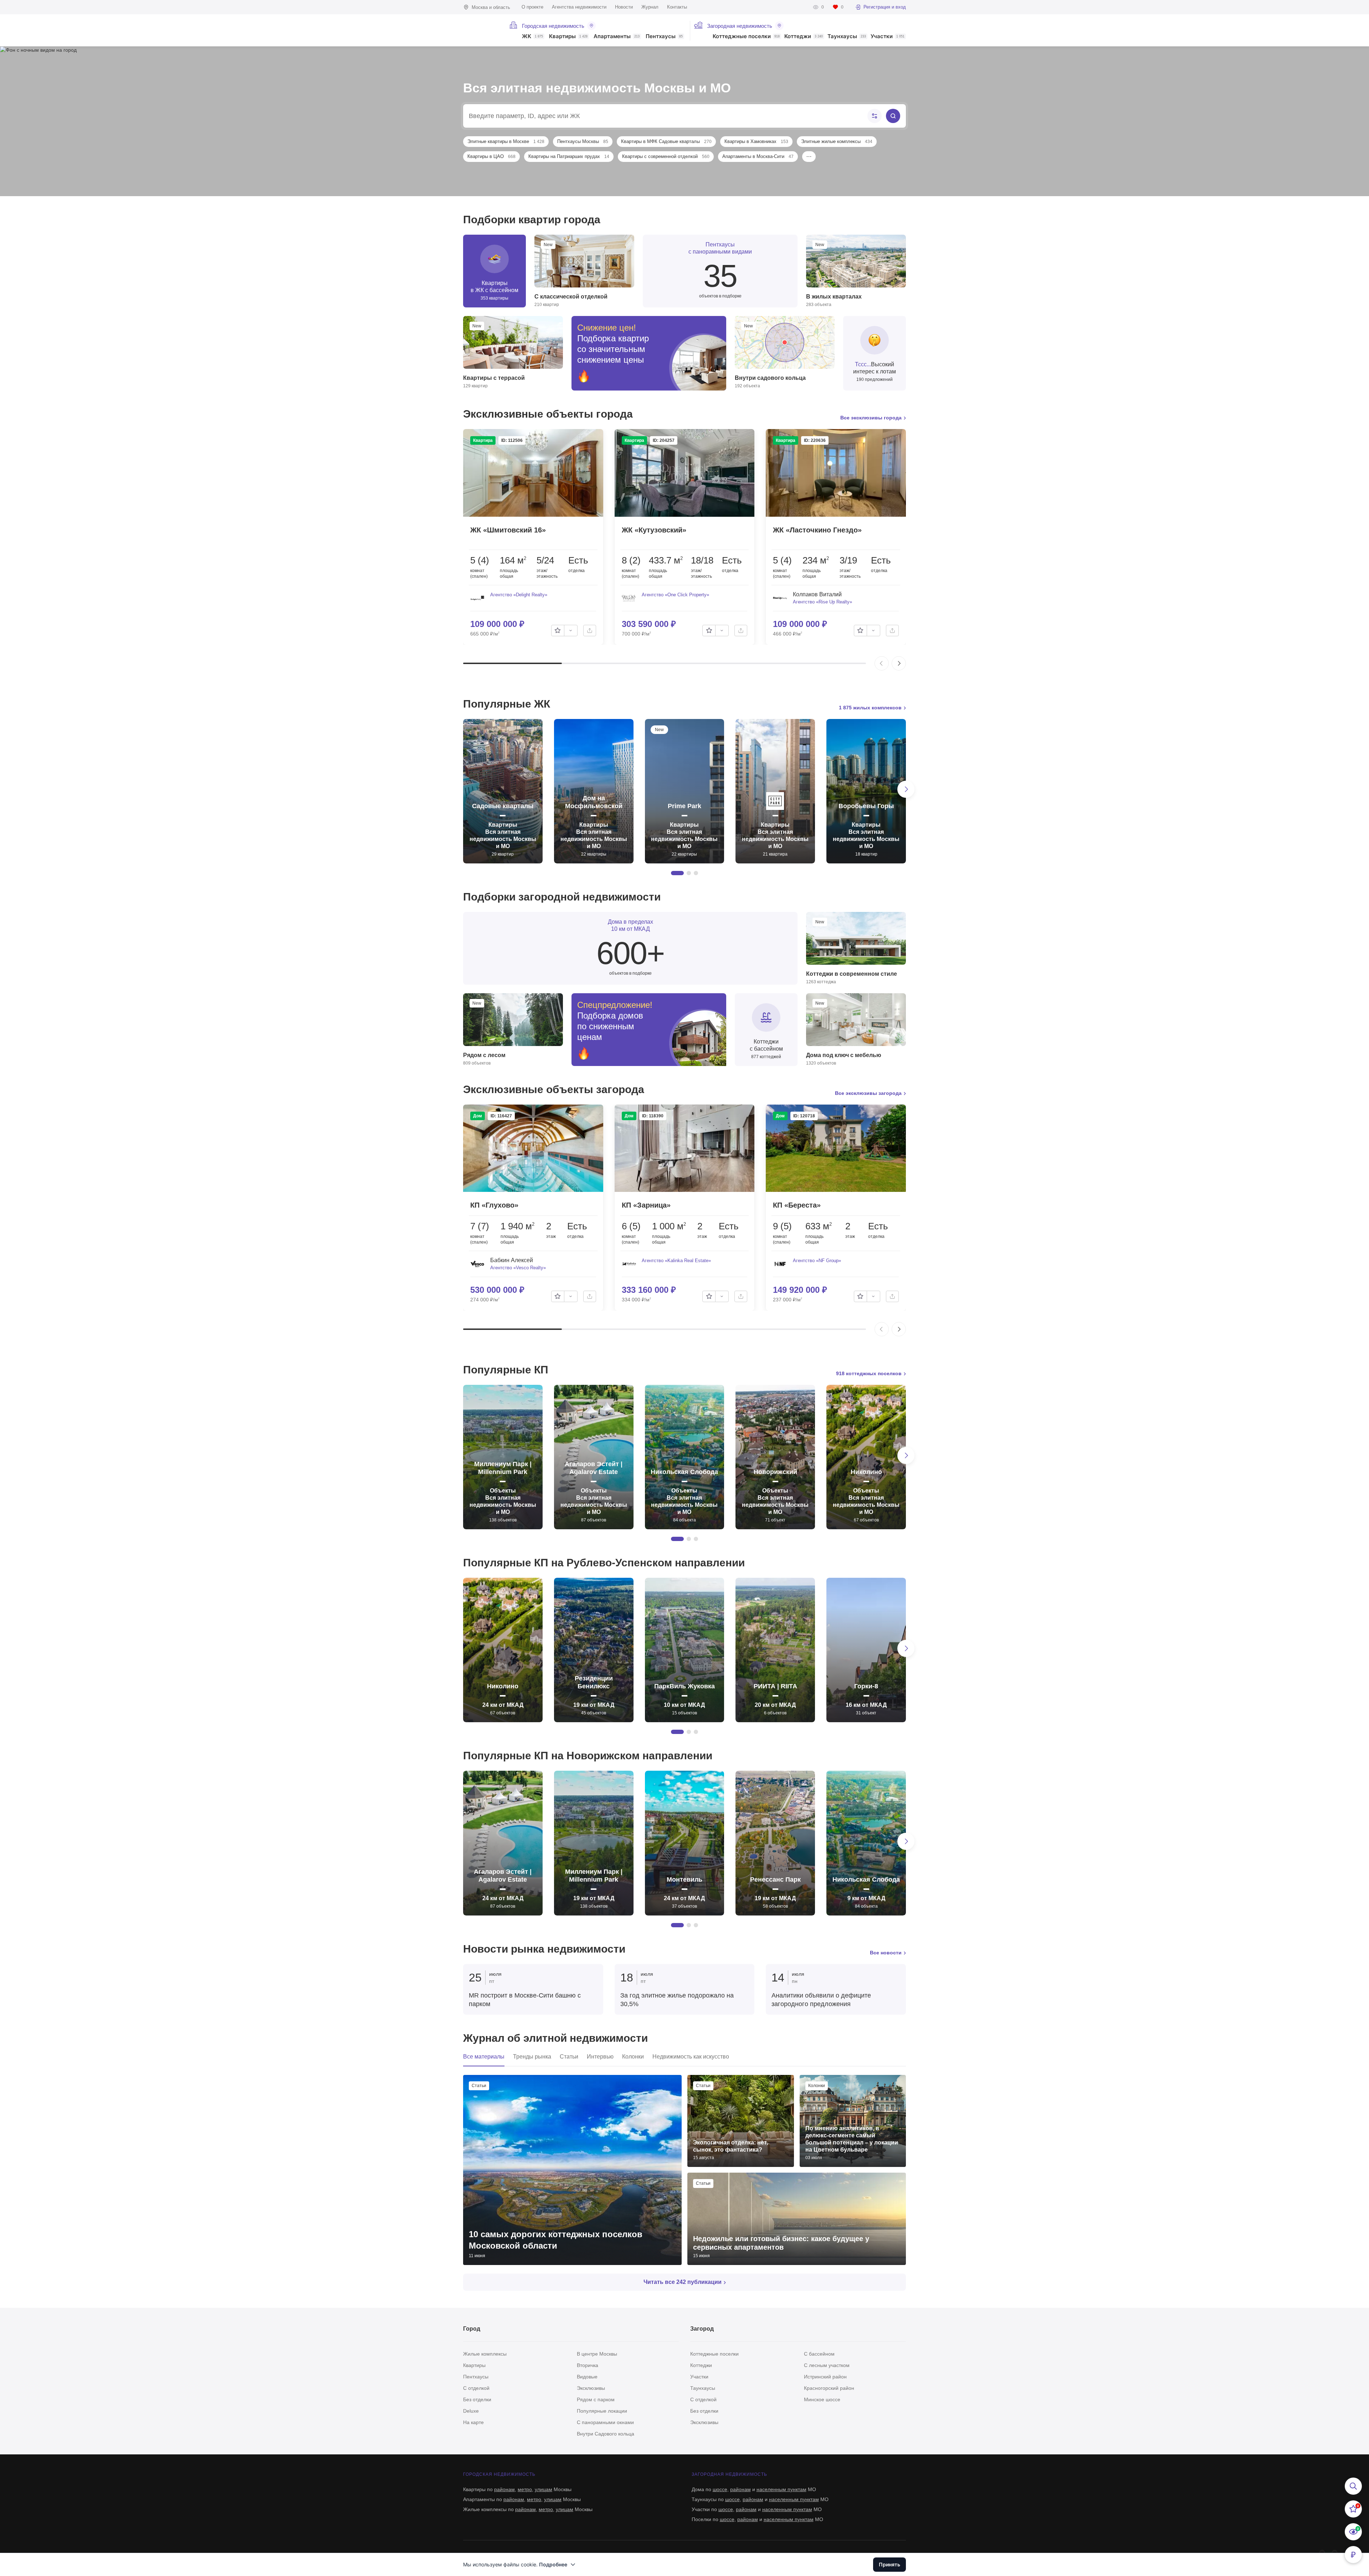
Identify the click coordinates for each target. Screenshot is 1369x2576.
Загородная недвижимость (740, 26)
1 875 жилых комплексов (870, 708)
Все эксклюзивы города (871, 418)
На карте (473, 2422)
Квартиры (568, 37)
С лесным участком (827, 2365)
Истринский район (825, 2377)
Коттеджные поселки (746, 37)
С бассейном (819, 2354)
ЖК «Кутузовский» (654, 530)
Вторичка (588, 2365)
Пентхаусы (664, 37)
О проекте (532, 7)
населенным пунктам (781, 2489)
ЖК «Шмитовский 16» (508, 530)
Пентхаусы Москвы (583, 141)
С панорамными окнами (605, 2422)
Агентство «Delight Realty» (519, 595)
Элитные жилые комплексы (837, 141)
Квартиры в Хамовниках (756, 141)
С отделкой (476, 2388)
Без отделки (477, 2399)
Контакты (677, 7)
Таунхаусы (847, 37)
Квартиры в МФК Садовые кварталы (666, 141)
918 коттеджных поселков (869, 1373)
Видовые (587, 2377)
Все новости (886, 1953)
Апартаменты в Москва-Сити (758, 156)
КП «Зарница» (646, 1205)
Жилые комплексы (485, 2354)
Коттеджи (804, 37)
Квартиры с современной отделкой (666, 156)
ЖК (532, 37)
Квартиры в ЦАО (491, 156)
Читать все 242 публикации (683, 2282)
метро (525, 2489)
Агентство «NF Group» (817, 1261)
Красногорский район (829, 2388)
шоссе (720, 2489)
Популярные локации (602, 2411)
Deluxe (471, 2411)
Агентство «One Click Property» (675, 595)
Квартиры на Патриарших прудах (569, 156)
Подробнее (553, 2564)
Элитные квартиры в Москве (506, 141)
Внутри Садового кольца (606, 2434)
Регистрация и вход (885, 7)
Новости (624, 7)
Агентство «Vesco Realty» (518, 1268)
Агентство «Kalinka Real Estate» (676, 1261)
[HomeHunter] (482, 30)
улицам (544, 2489)
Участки (888, 37)
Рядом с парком (596, 2399)
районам (504, 2489)
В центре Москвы (597, 2354)
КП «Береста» (797, 1205)
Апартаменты (617, 37)
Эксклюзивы (591, 2388)
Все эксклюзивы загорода (868, 1093)
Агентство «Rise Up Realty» (822, 602)
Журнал (650, 7)
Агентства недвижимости (579, 7)
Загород (702, 2329)
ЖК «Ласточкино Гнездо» (817, 530)
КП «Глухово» (494, 1205)
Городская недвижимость (553, 26)
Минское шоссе (822, 2399)
